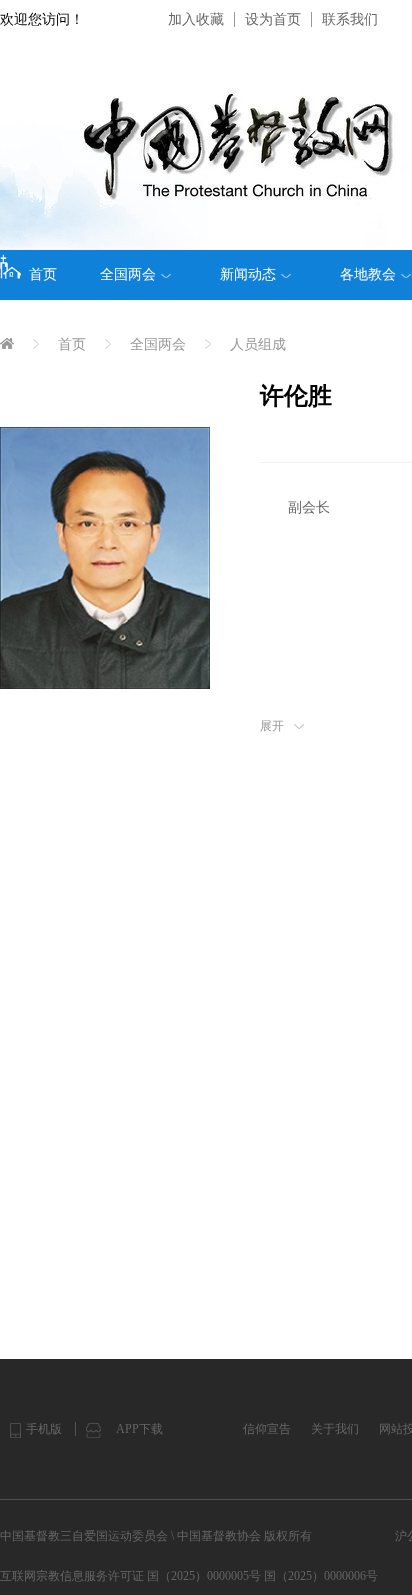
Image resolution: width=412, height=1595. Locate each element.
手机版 (44, 1429)
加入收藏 (196, 19)
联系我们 (350, 19)
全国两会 (128, 274)
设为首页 (273, 19)
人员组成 (258, 344)
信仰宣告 (267, 1429)
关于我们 (335, 1429)
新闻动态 (248, 274)
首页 (43, 274)
